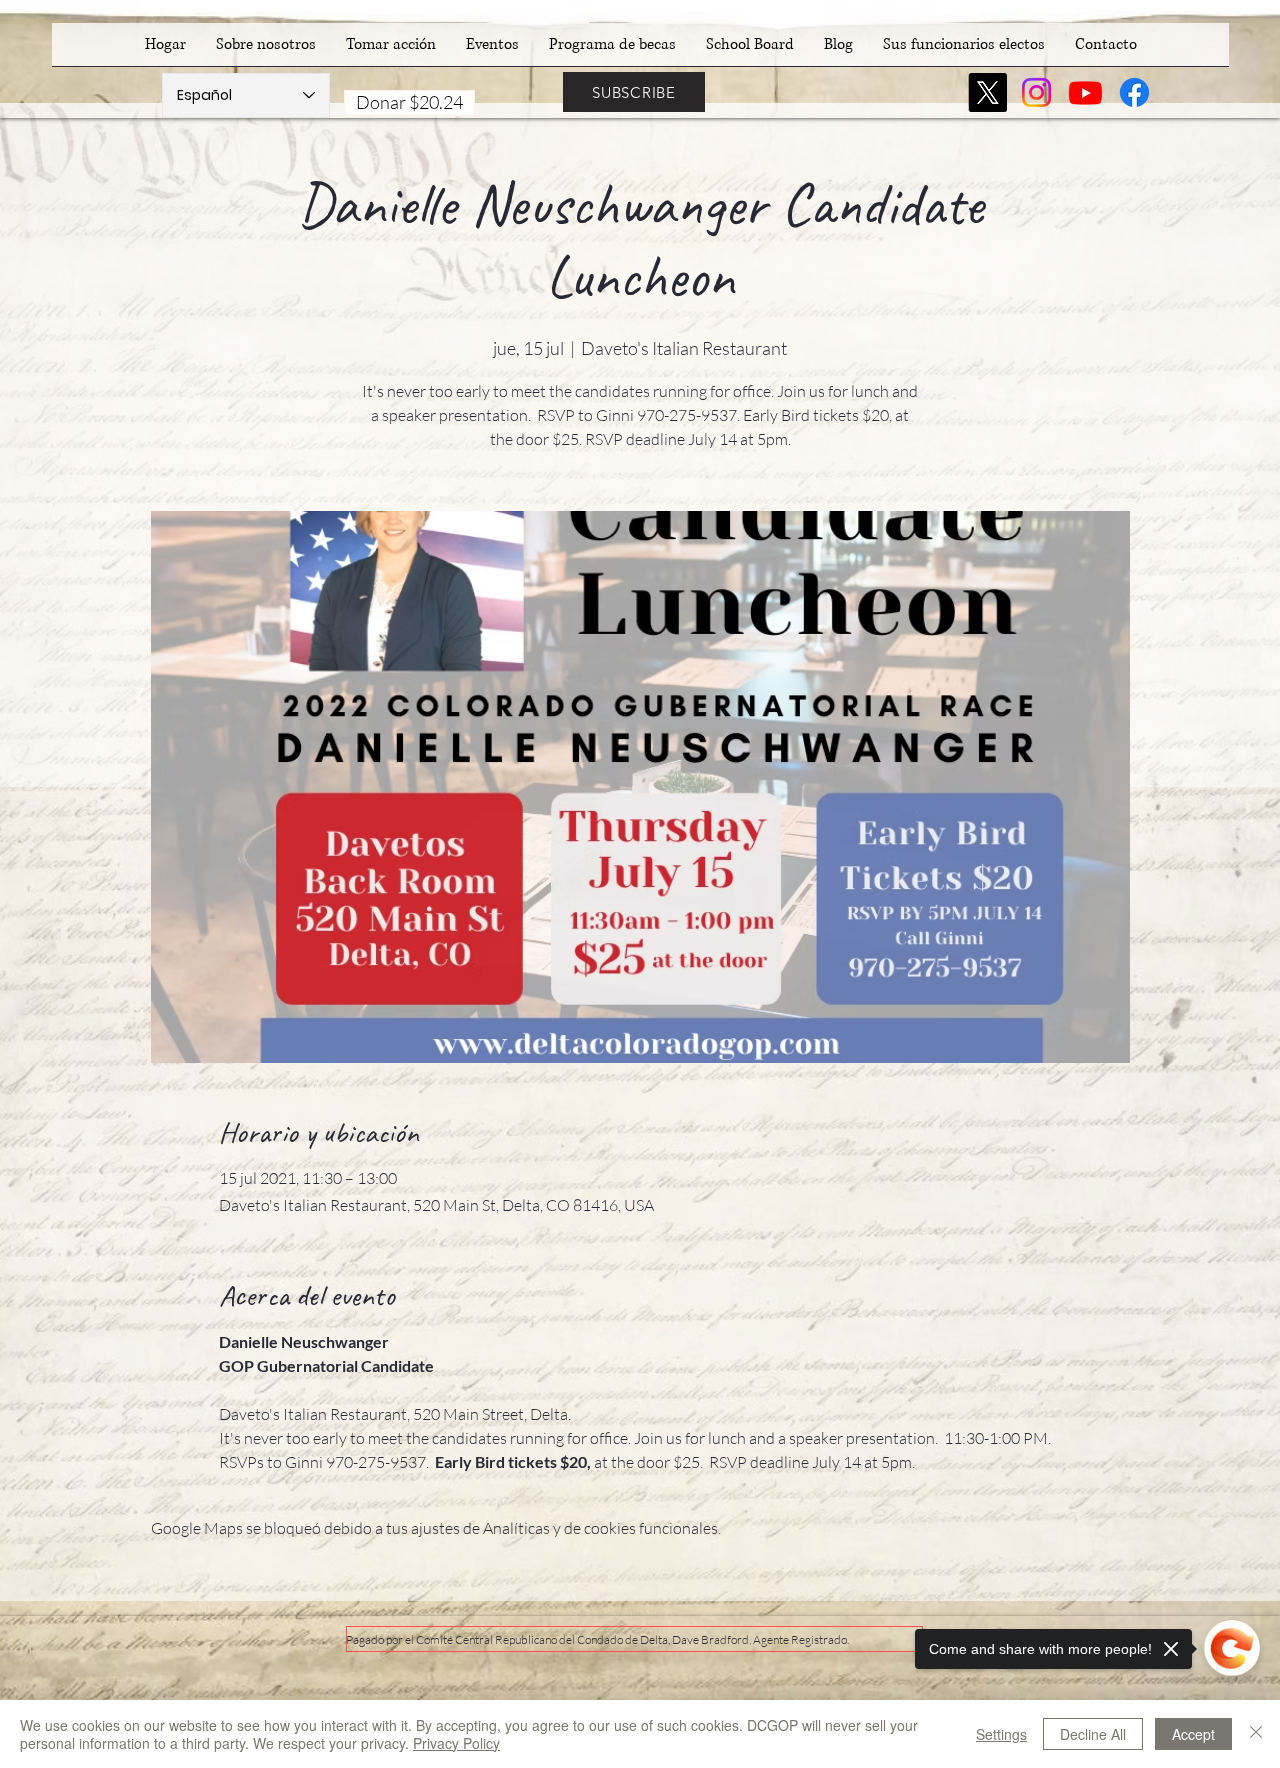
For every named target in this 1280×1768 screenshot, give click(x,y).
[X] (987, 92)
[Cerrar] (1256, 1734)
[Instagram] (1036, 92)
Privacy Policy (456, 1743)
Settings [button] (1001, 1734)
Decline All (1093, 1734)
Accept (1193, 1734)
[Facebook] (1134, 92)
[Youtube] (1085, 92)
